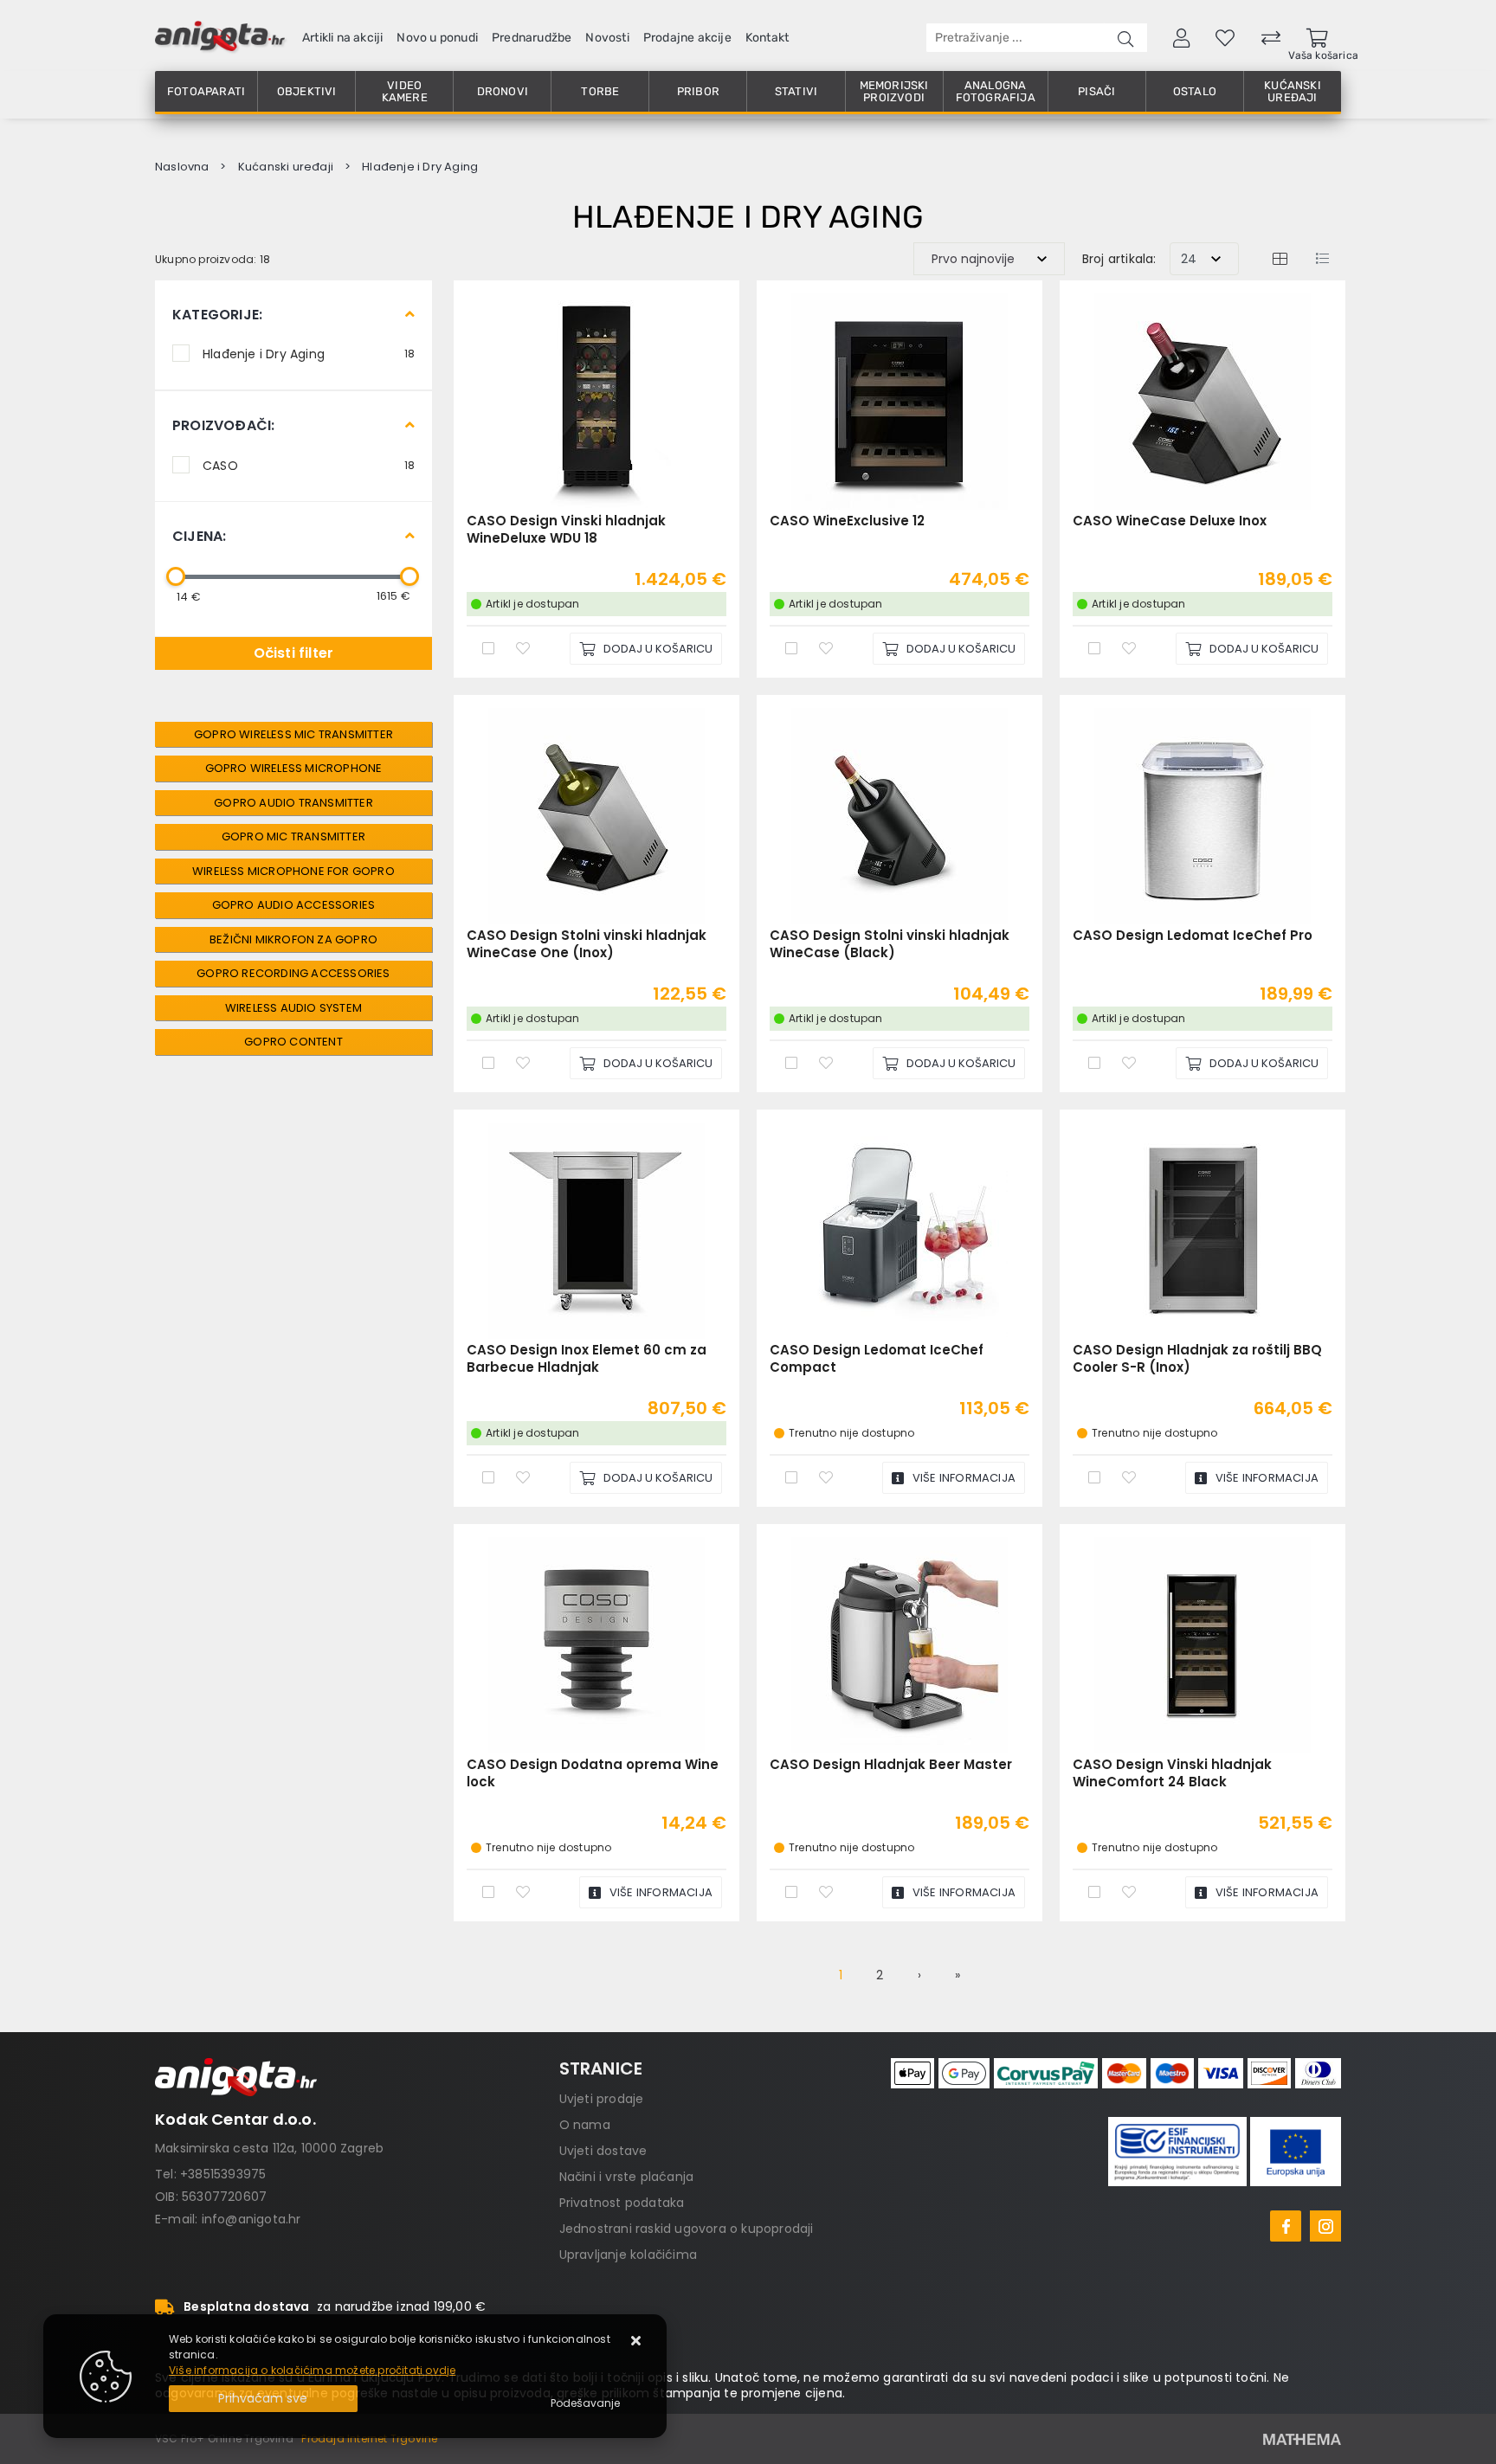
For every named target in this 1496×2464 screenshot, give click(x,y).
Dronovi (503, 91)
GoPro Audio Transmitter (293, 803)
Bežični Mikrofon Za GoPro (293, 939)
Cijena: (199, 536)
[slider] (176, 576)
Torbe (600, 91)
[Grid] (1280, 258)
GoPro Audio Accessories (294, 905)
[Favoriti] (523, 647)
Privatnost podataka (622, 2203)
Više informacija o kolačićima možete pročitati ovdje (312, 2370)
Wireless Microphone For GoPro (293, 871)
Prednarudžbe (532, 38)
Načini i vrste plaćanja (627, 2177)
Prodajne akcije (687, 38)
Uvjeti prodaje (602, 2099)
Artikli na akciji (342, 38)
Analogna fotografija (996, 91)
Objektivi (307, 91)
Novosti (607, 38)
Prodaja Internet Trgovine (369, 2438)
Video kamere (405, 91)
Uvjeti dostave (603, 2151)
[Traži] (1125, 38)
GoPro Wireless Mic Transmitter (293, 734)
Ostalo (1195, 91)
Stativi (796, 91)
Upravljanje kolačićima (628, 2255)
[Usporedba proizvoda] (488, 647)
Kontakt (767, 38)
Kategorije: (217, 315)
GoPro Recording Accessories (293, 973)
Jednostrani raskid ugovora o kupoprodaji (687, 2229)
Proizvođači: (223, 425)
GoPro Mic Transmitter (293, 836)
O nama (585, 2125)
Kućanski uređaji (1293, 91)
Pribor (698, 91)
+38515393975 (223, 2174)
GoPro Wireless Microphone (294, 768)
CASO (309, 465)
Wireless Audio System (293, 1008)
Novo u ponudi (437, 38)
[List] (1322, 258)
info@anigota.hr (251, 2219)
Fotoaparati (206, 91)
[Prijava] (1181, 37)
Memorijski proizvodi (894, 91)
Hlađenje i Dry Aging (309, 353)
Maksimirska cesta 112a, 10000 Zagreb (269, 2148)
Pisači (1096, 91)
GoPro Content (293, 1042)
